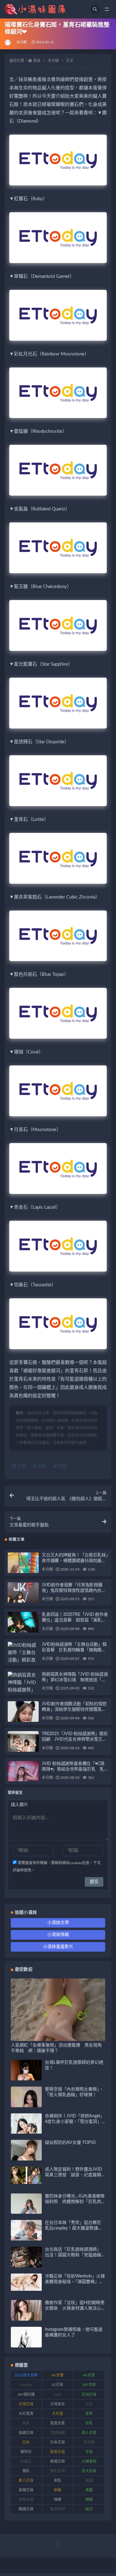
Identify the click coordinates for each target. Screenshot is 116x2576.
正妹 (89, 2452)
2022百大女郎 (26, 2375)
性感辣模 (58, 2433)
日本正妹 (58, 2442)
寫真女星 (58, 2423)
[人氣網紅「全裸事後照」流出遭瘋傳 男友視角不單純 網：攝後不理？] (58, 2037)
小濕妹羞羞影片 (58, 1947)
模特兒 (26, 2452)
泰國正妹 (58, 2461)
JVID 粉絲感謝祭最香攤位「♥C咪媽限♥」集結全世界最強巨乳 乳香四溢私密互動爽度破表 (75, 1769)
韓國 (89, 2500)
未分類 (22, 42)
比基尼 (26, 2461)
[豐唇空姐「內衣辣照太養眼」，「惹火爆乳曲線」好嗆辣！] (26, 2105)
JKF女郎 (89, 2385)
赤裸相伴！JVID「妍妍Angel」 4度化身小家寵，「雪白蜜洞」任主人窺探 (75, 2122)
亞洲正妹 (89, 2395)
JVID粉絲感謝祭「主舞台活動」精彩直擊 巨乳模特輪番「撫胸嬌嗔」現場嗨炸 (75, 1650)
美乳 (58, 2481)
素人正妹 (26, 2481)
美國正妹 (26, 2490)
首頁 (37, 61)
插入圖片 (19, 1805)
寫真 (26, 2423)
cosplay (26, 2385)
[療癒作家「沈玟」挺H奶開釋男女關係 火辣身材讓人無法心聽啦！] (26, 2315)
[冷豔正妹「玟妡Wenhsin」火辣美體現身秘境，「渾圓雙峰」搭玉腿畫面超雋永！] (26, 2282)
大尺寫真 (26, 2414)
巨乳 (89, 2423)
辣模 (58, 2500)
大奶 (89, 2404)
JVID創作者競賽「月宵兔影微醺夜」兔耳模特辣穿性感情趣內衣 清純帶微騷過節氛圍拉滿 (74, 1591)
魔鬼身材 (58, 2509)
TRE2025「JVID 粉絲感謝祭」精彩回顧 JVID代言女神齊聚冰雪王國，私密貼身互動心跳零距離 (75, 1739)
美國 (89, 2481)
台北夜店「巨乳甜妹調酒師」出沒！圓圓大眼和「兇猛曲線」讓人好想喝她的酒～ (74, 2255)
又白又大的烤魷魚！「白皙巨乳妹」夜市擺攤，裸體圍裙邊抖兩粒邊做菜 (75, 1561)
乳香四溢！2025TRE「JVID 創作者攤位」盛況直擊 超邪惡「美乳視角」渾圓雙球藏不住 (75, 1620)
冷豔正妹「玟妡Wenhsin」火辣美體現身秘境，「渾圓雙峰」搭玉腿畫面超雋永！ (75, 2282)
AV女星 (89, 2375)
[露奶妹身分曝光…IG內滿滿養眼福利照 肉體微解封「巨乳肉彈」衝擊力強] (26, 2213)
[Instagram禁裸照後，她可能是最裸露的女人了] (26, 2342)
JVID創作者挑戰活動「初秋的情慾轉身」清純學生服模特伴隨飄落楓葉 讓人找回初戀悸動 (74, 1710)
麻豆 (89, 2509)
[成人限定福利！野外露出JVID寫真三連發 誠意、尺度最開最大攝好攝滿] (26, 2175)
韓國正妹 (26, 2509)
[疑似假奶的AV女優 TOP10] (26, 2158)
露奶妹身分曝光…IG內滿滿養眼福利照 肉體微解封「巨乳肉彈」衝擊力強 (75, 2202)
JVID (57, 2395)
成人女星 (89, 2433)
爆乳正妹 (58, 2471)
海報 (41, 1466)
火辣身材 (89, 2461)
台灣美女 (58, 2404)
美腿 (89, 2490)
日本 (26, 2442)
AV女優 (57, 2375)
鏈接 (62, 1466)
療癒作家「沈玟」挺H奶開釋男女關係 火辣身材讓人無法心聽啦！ (75, 2308)
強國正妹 (26, 2433)
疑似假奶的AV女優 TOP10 (70, 2143)
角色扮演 (26, 2500)
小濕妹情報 (58, 1935)
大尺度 (58, 2414)
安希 (89, 2414)
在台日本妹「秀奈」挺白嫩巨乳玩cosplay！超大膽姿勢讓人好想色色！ (74, 2228)
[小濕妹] (8, 43)
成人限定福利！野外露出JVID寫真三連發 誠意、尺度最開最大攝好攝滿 (73, 2175)
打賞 (21, 1466)
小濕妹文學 (58, 1923)
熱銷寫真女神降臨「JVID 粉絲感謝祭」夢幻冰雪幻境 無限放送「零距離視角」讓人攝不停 (75, 1680)
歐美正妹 (58, 2452)
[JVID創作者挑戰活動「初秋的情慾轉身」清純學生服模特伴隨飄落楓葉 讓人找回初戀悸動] (23, 1722)
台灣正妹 (26, 2404)
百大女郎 (89, 2471)
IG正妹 (58, 2385)
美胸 (58, 2490)
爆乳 (26, 2471)
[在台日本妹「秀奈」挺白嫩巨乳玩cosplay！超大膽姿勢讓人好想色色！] (26, 2239)
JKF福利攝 (26, 2395)
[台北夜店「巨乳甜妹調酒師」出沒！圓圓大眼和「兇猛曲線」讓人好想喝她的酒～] (26, 2265)
